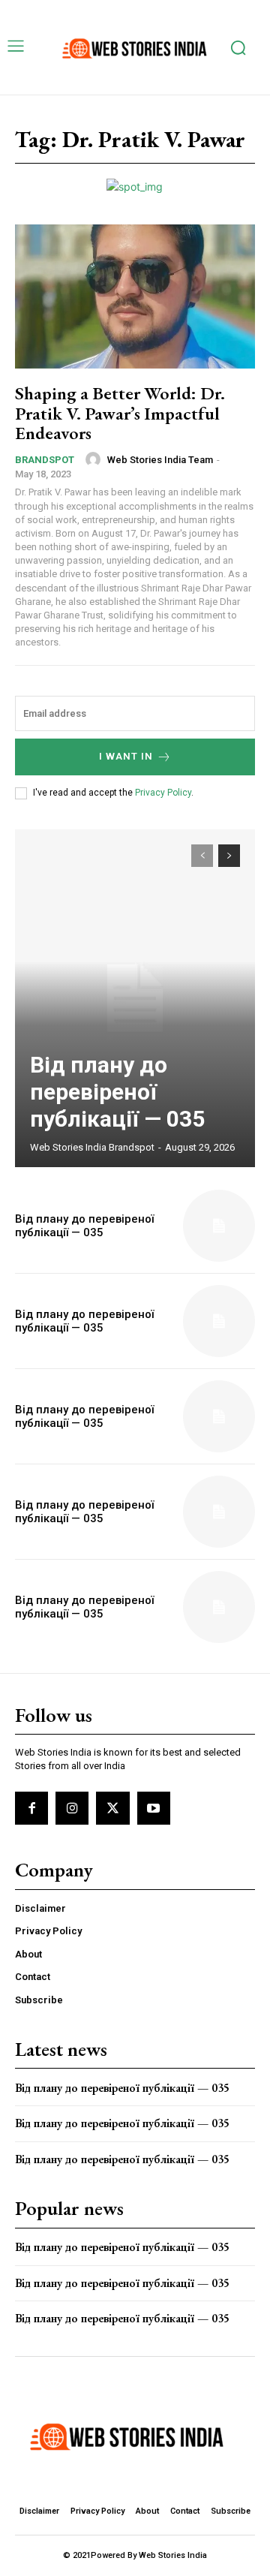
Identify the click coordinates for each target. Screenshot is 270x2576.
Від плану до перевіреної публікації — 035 (117, 1092)
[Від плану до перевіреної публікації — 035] (135, 998)
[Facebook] (31, 1808)
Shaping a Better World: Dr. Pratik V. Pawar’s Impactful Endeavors (120, 413)
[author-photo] (95, 459)
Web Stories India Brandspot (92, 1147)
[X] (112, 1808)
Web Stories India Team (160, 460)
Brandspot (45, 460)
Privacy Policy (163, 793)
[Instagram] (72, 1808)
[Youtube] (154, 1808)
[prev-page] (202, 856)
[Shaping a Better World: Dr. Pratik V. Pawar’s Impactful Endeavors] (135, 296)
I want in (126, 756)
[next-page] (229, 856)
